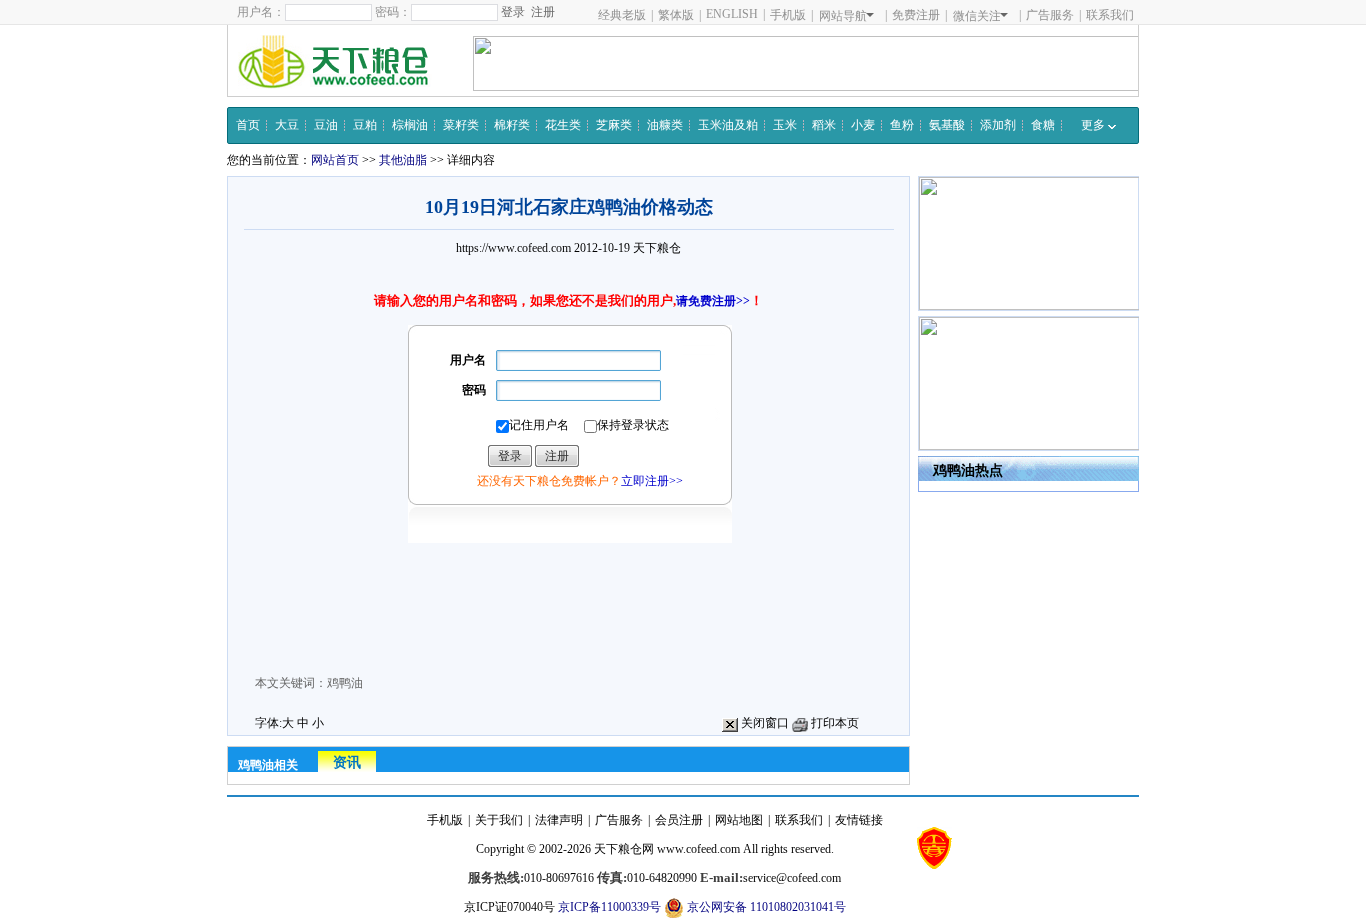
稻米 (824, 125)
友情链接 (859, 820)
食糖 (1043, 125)
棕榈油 (410, 125)
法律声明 (559, 820)
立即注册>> (652, 481)
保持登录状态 (633, 425)
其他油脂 (403, 160)
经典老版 (622, 15)
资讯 (347, 762)
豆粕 (365, 125)
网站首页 (335, 160)
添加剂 (998, 125)
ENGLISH (732, 14)
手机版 (788, 15)
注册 (543, 12)
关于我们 (499, 820)
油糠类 (665, 125)
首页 (248, 125)
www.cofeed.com (698, 849)
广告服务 (1050, 15)
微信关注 (977, 16)
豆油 (326, 125)
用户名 (468, 360)
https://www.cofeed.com (513, 248)
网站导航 (843, 16)
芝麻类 (614, 125)
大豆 (287, 125)
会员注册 (679, 820)
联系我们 (1110, 15)
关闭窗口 (763, 723)
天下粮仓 (657, 248)
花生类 (563, 125)
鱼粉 (902, 125)
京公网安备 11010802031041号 (765, 907)
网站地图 (739, 820)
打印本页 (833, 723)
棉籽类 (512, 125)
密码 (474, 390)
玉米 (785, 125)
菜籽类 (461, 125)
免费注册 (916, 15)
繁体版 (676, 15)
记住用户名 (539, 425)
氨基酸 (947, 125)
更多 (1094, 125)
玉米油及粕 (728, 125)
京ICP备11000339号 (609, 907)
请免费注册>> (713, 301)
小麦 (863, 125)
